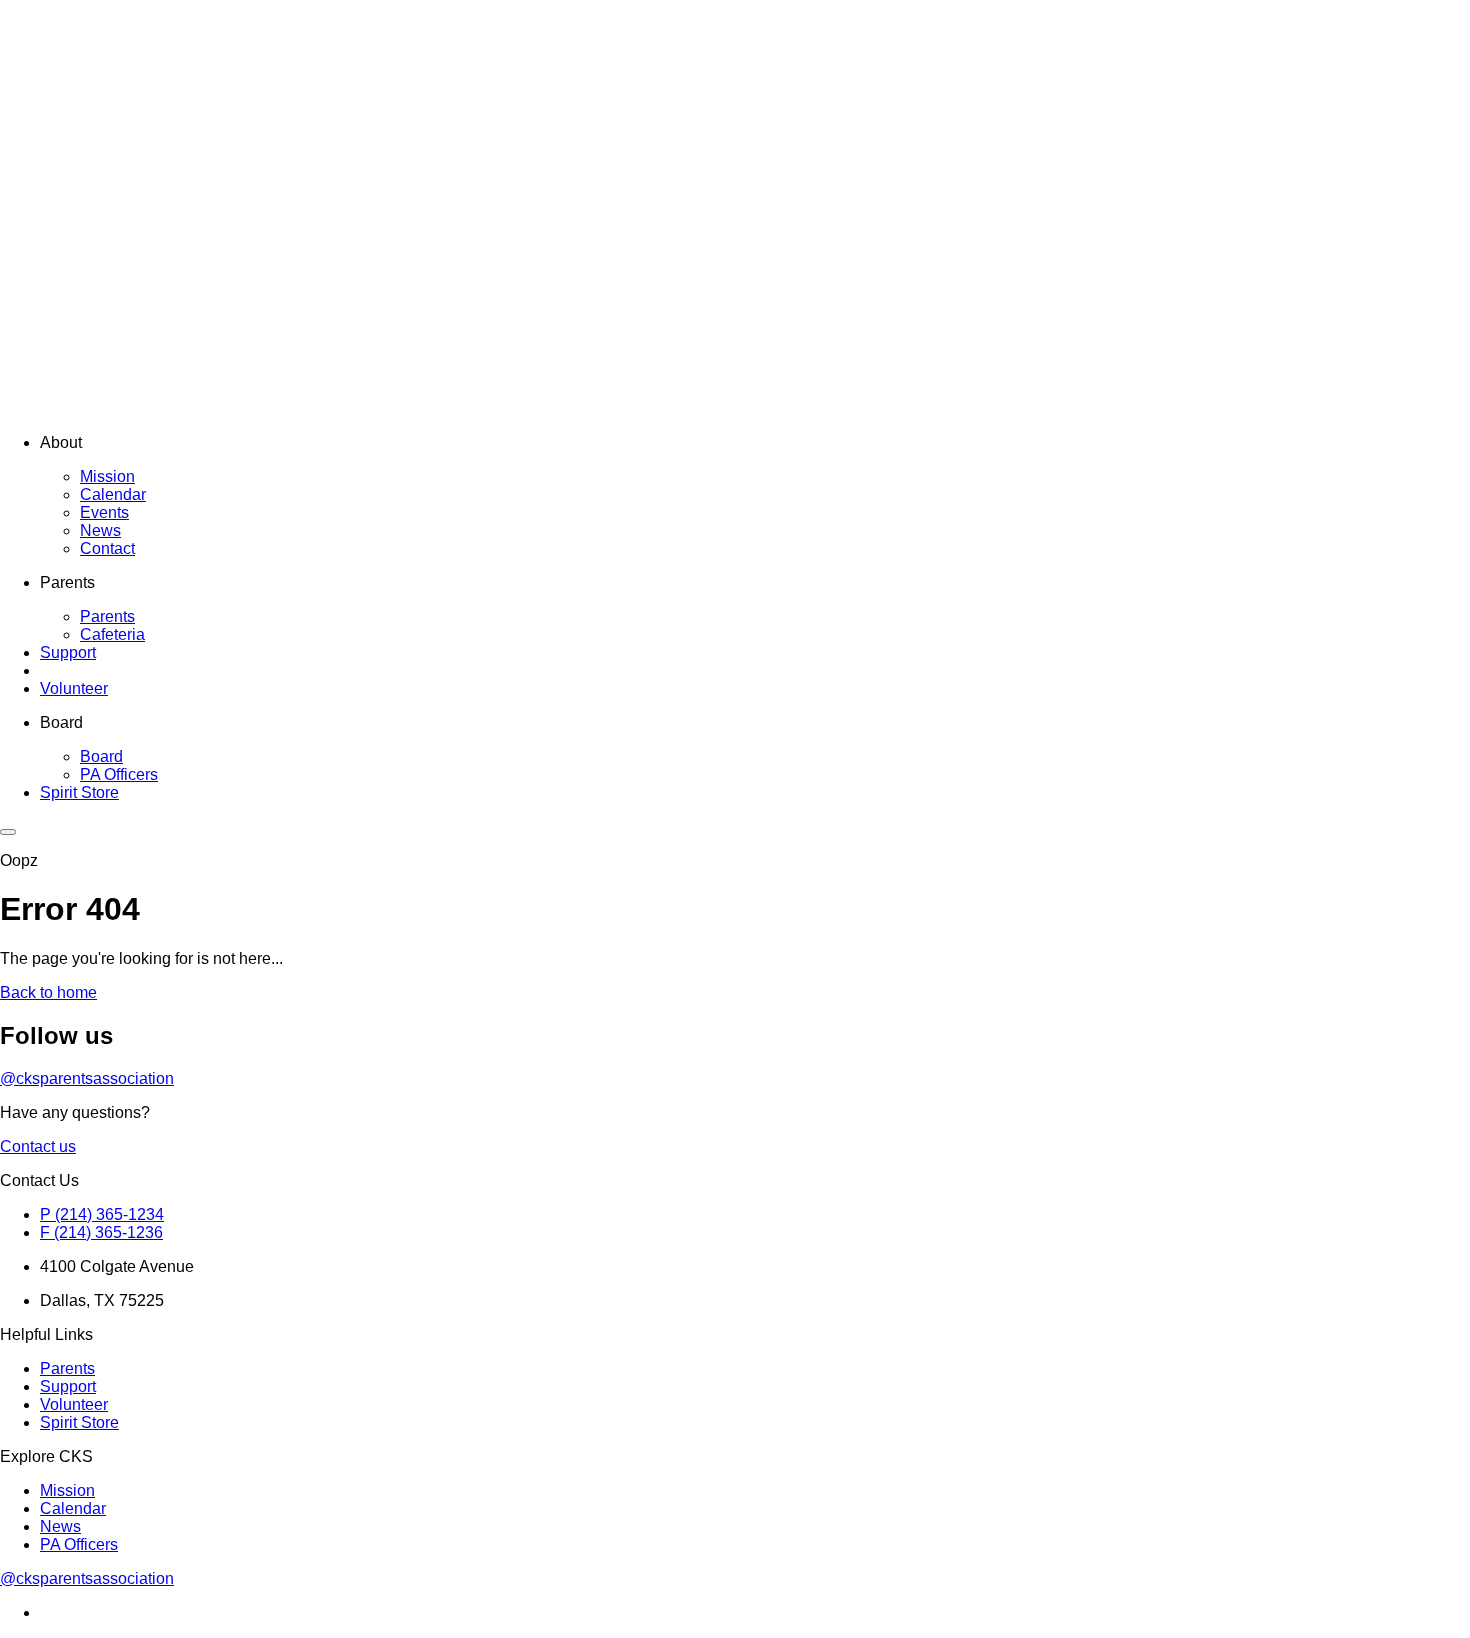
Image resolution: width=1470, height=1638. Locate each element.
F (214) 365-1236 (101, 1232)
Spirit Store (79, 792)
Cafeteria (112, 634)
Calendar (113, 494)
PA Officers (119, 774)
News (100, 530)
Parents (107, 616)
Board (101, 756)
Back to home (48, 992)
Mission (107, 476)
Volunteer (74, 688)
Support (68, 652)
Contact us (38, 1146)
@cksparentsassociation (87, 1078)
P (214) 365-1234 (102, 1214)
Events (104, 512)
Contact (107, 548)
